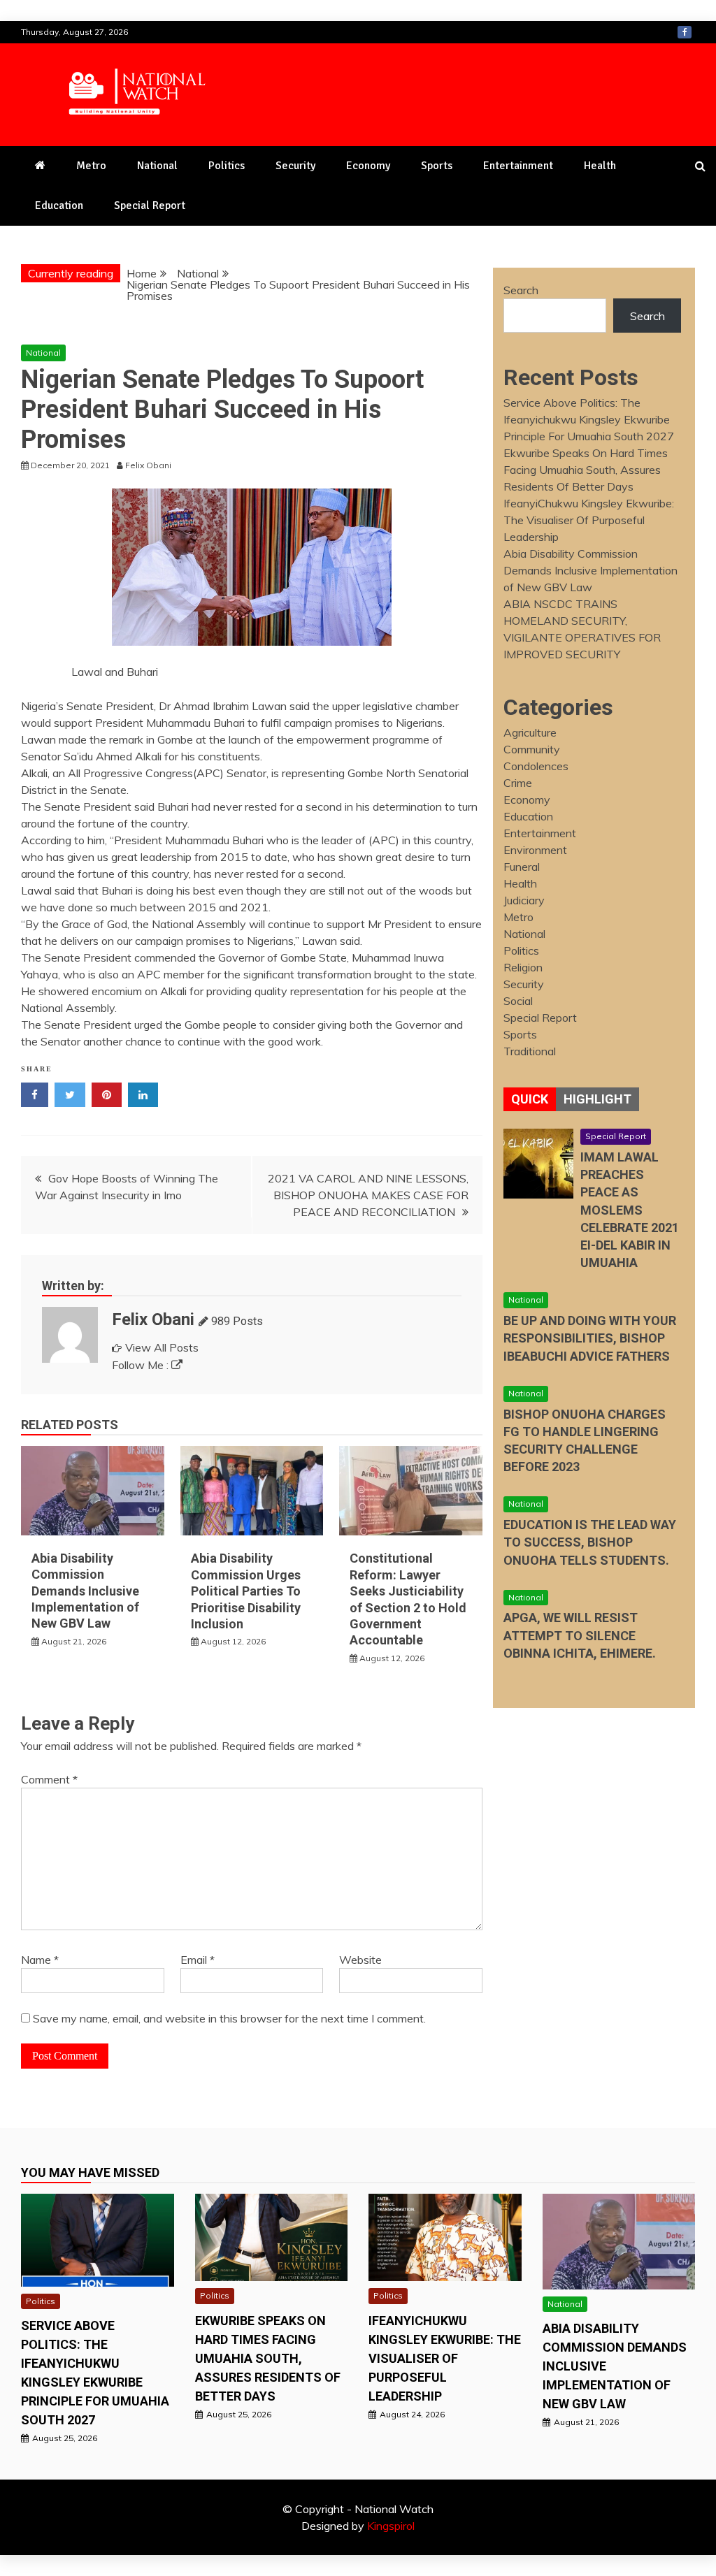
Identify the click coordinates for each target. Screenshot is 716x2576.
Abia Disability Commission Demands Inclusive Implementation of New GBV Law (85, 1591)
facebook (685, 32)
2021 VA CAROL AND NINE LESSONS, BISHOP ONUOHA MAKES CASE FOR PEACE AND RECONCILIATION (368, 1195)
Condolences (536, 766)
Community (532, 749)
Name (40, 1960)
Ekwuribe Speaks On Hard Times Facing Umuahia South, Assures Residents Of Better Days (586, 470)
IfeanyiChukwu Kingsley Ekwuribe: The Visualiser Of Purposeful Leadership (589, 520)
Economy (368, 166)
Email (198, 1960)
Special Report (150, 205)
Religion (523, 967)
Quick (530, 1099)
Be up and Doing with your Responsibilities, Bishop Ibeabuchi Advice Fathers (590, 1338)
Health (600, 166)
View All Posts (162, 1347)
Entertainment (518, 166)
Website (360, 1960)
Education (59, 205)
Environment (535, 850)
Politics (227, 166)
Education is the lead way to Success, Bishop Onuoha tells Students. (590, 1542)
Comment (49, 1779)
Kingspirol (391, 2526)
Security (295, 166)
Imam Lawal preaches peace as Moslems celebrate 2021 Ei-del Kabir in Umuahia (630, 1210)
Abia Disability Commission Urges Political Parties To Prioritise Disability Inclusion (246, 1591)
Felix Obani (153, 1319)
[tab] (530, 1099)
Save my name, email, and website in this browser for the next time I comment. (229, 2018)
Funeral (522, 867)
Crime (518, 783)
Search (521, 290)
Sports (437, 166)
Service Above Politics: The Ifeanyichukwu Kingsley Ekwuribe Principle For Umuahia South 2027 (589, 419)
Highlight (597, 1099)
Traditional (530, 1051)
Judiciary (524, 900)
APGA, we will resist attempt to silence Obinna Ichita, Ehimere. (580, 1635)
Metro (91, 166)
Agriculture (530, 732)
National (157, 166)
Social (518, 1001)
